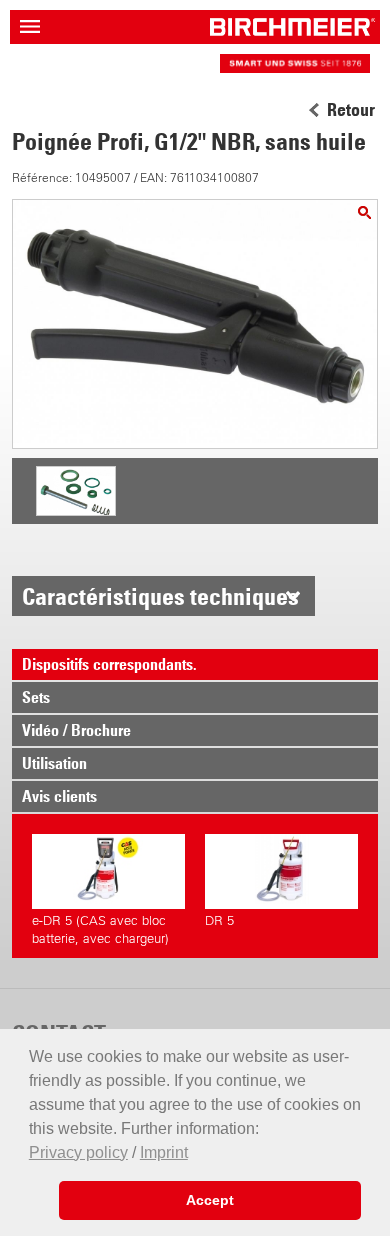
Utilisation (54, 763)
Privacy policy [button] (78, 1152)
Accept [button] (210, 1200)
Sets (36, 697)
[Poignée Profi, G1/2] (364, 212)
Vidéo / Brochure (76, 730)
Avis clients (59, 796)
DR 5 (219, 920)
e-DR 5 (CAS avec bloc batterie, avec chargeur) (100, 929)
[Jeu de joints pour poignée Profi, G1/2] (76, 513)
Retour (351, 110)
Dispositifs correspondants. (109, 664)
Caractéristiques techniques (160, 596)
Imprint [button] (164, 1152)
